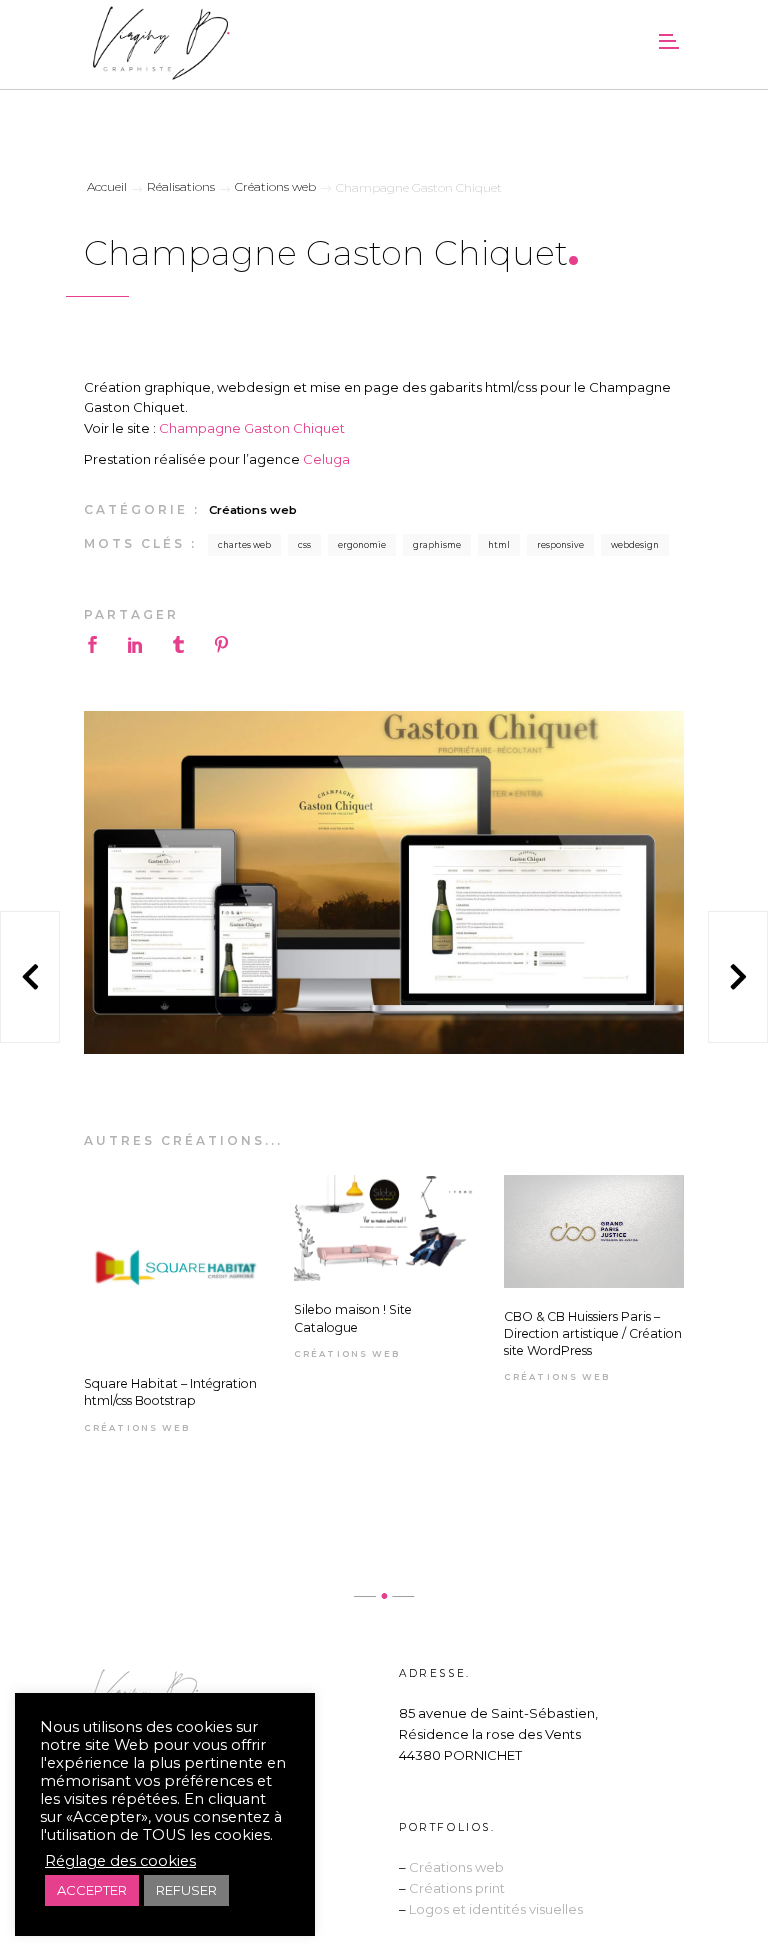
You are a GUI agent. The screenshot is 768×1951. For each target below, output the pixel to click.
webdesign (635, 545)
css (304, 545)
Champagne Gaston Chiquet (252, 428)
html (499, 545)
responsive (560, 545)
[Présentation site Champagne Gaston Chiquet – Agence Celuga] (384, 882)
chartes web (244, 545)
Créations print (457, 1888)
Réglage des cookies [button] (120, 1861)
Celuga (326, 459)
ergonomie (362, 545)
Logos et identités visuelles (496, 1909)
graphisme (437, 545)
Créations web (253, 510)
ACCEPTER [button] (92, 1890)
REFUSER (186, 1890)
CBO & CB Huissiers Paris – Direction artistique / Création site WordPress (593, 1334)
